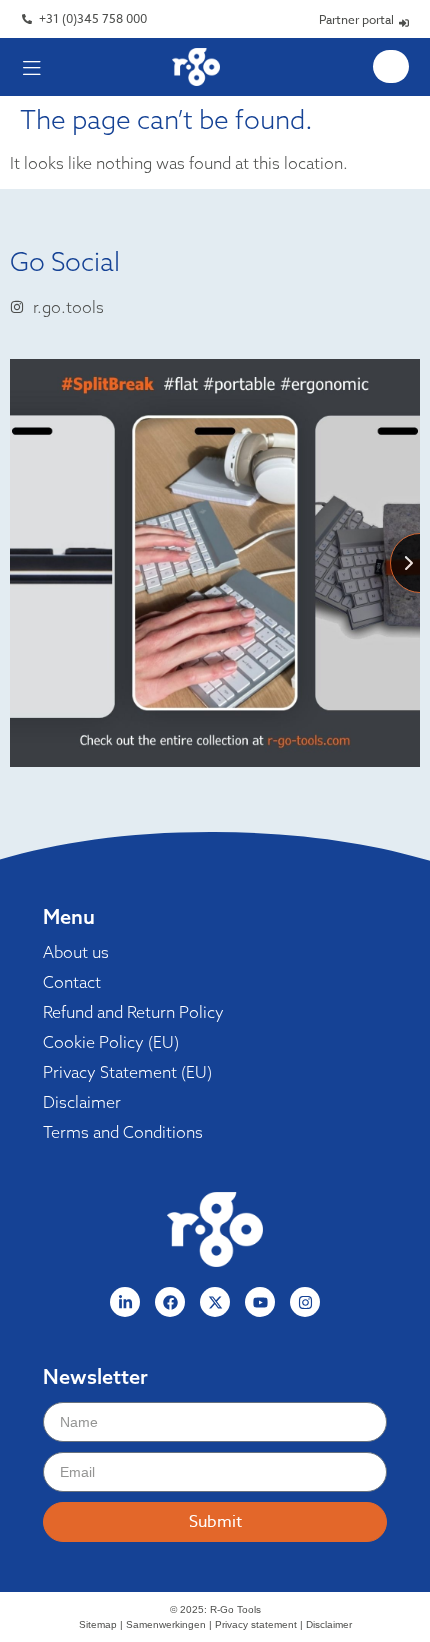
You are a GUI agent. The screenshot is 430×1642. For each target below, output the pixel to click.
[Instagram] (305, 1302)
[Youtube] (260, 1302)
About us (76, 952)
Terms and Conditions (123, 1132)
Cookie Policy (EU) (111, 1042)
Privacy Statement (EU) (127, 1072)
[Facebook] (170, 1302)
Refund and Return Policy (133, 1012)
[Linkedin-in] (125, 1302)
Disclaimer (82, 1102)
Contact (72, 982)
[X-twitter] (215, 1302)
